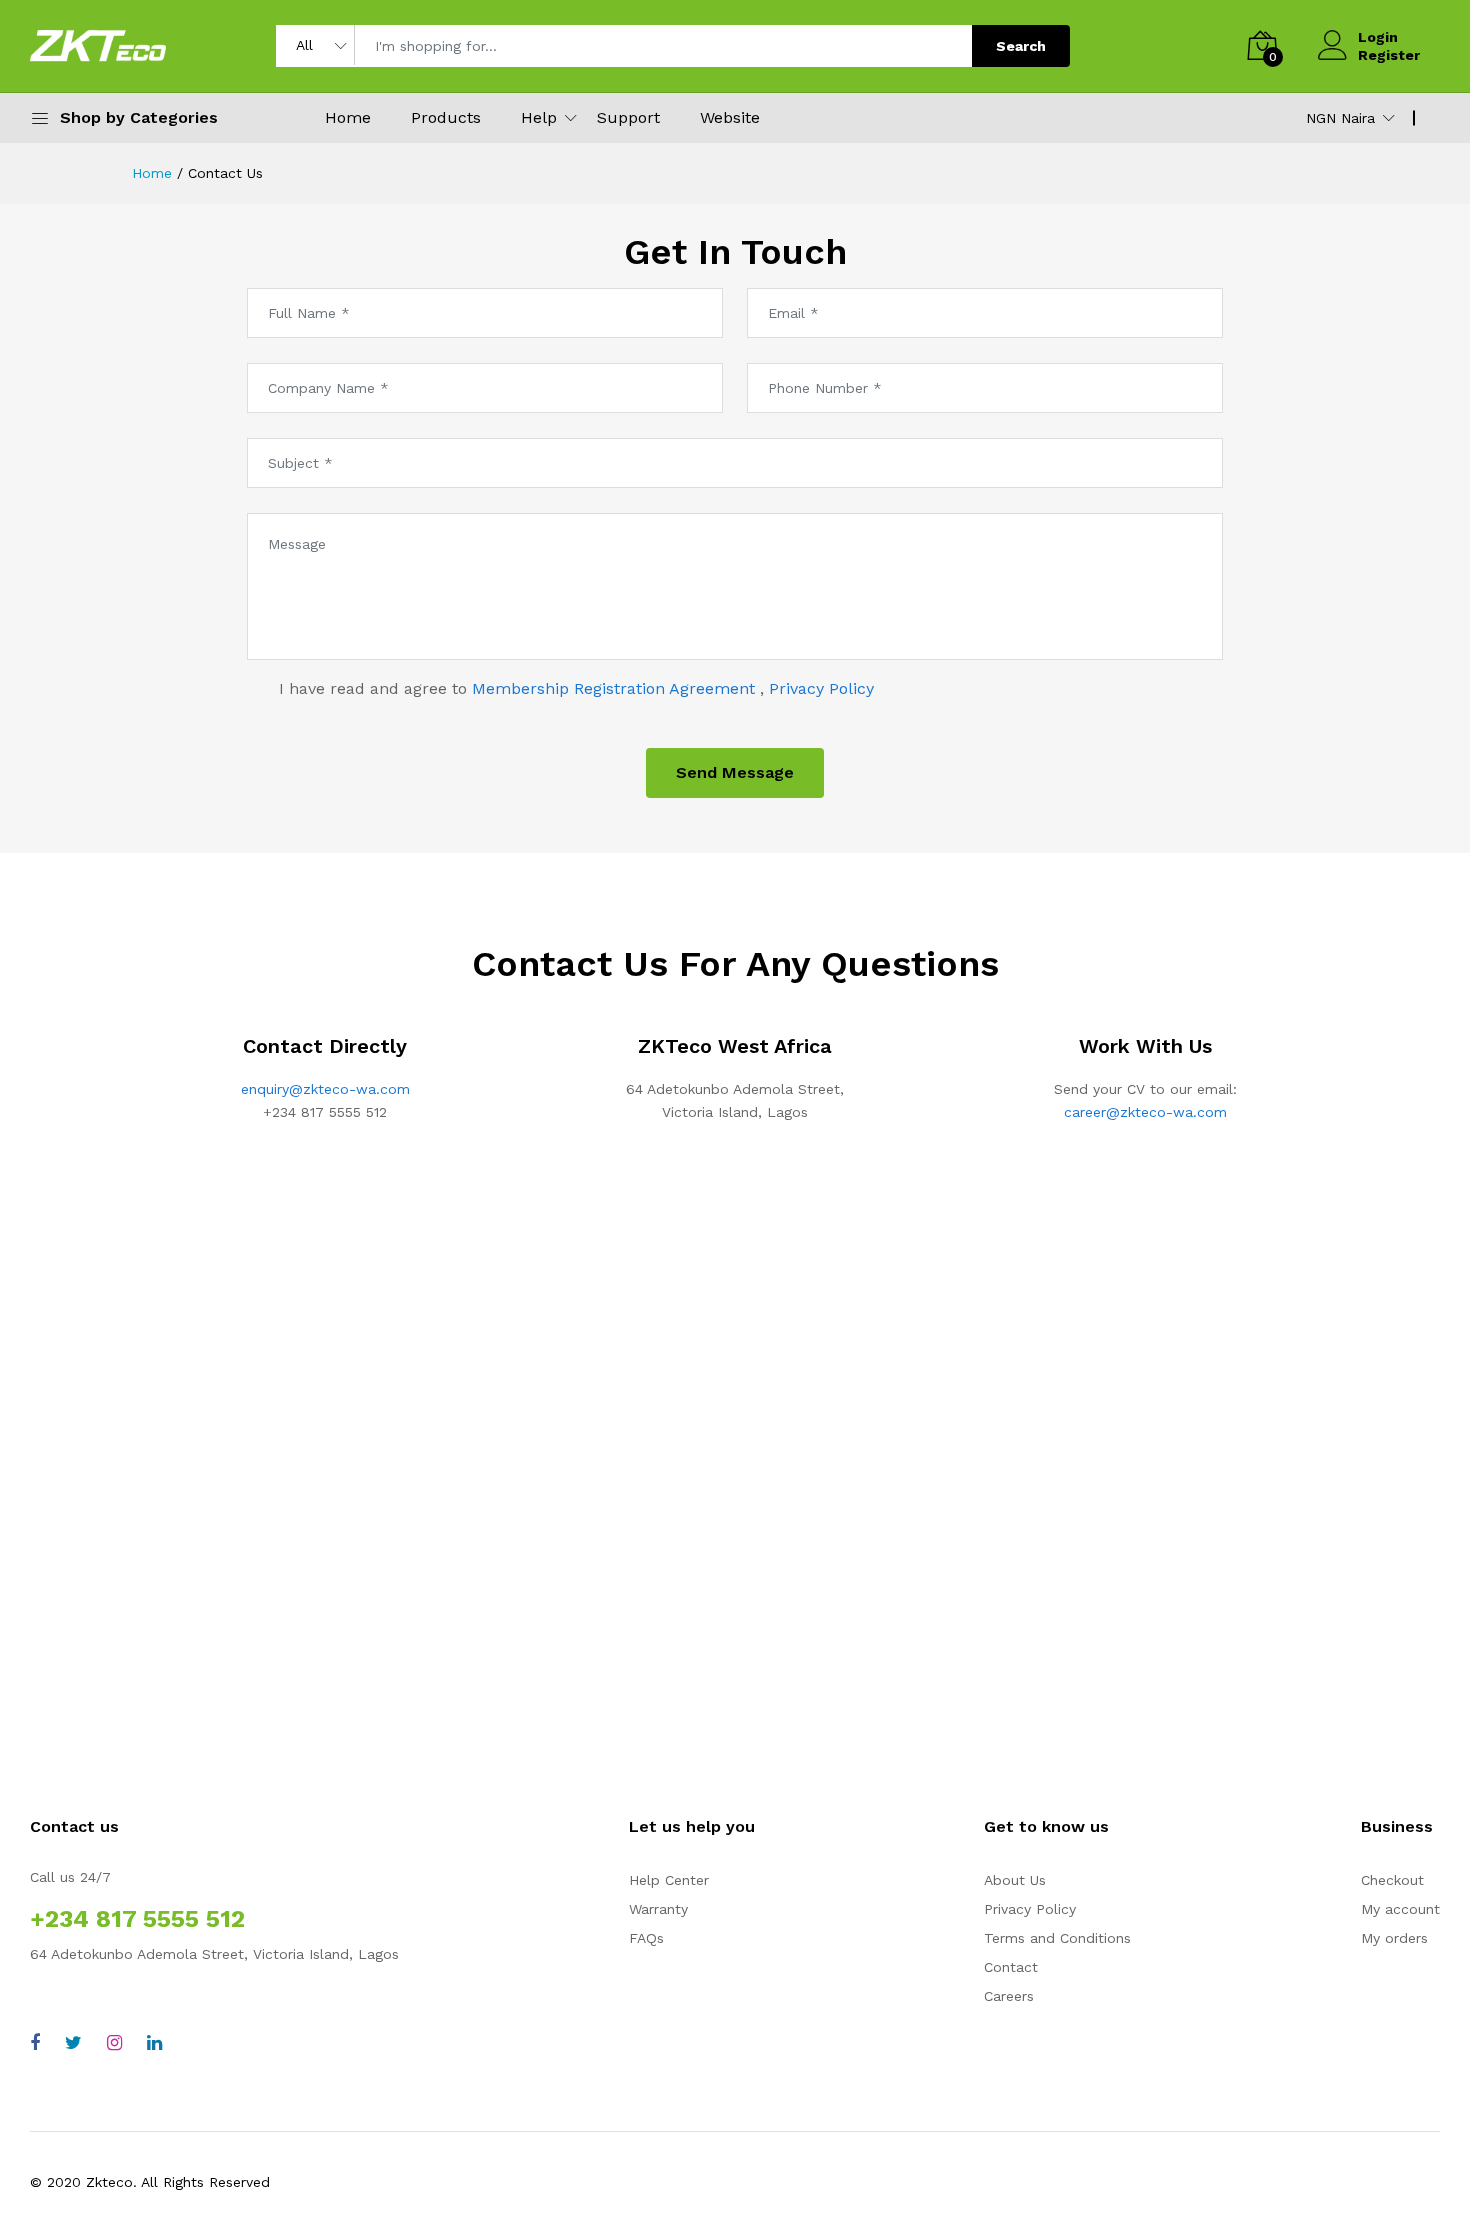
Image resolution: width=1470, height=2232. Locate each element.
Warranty (658, 1909)
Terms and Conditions (1057, 1938)
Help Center (669, 1880)
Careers (1009, 1996)
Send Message (735, 772)
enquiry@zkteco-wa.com (325, 1089)
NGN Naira (1340, 118)
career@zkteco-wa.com (1145, 1112)
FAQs (646, 1938)
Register (1389, 55)
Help (539, 117)
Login (1378, 37)
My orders (1394, 1938)
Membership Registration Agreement (616, 688)
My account (1400, 1909)
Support (628, 117)
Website (730, 117)
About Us (1015, 1880)
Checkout (1392, 1880)
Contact (1011, 1967)
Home (348, 117)
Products (446, 117)
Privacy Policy (821, 688)
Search (1021, 46)
